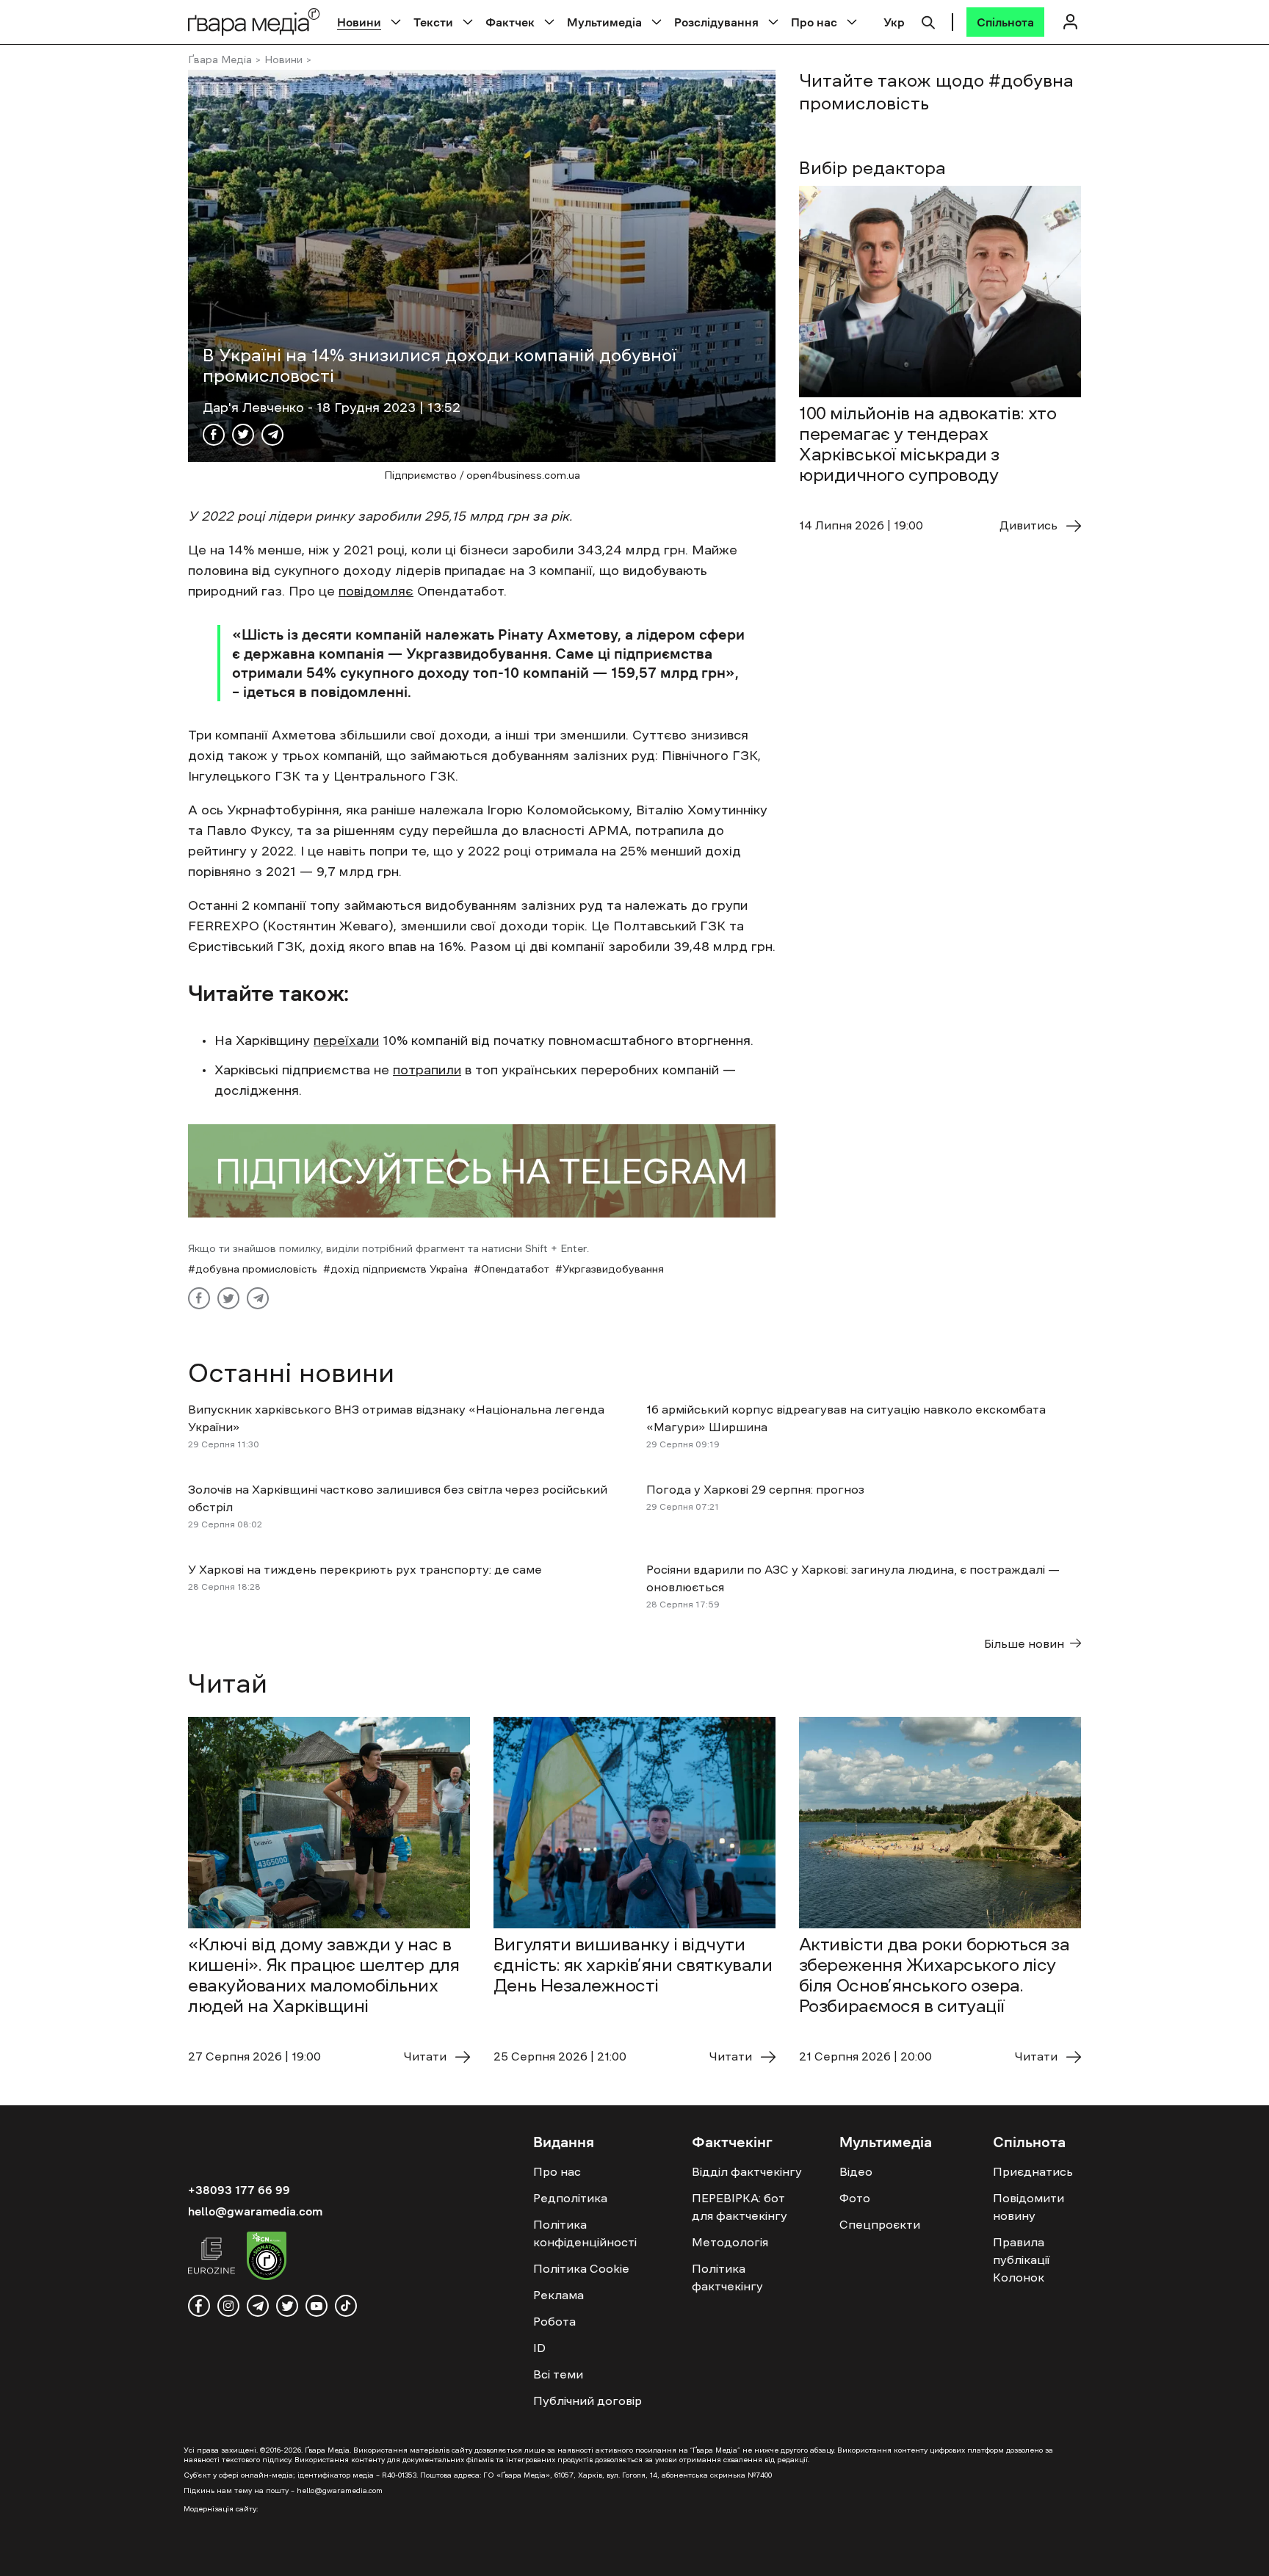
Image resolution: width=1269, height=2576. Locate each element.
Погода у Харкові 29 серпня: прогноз (755, 1489)
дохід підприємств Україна (399, 1269)
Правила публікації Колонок (1021, 2260)
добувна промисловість (256, 1269)
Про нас (814, 22)
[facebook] (199, 2306)
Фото (855, 2198)
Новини (359, 22)
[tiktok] (346, 2306)
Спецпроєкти (880, 2224)
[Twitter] (243, 435)
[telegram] (258, 2306)
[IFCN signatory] (267, 2258)
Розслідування (716, 22)
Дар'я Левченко (255, 408)
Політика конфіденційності (585, 2233)
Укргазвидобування (613, 1269)
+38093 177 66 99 (239, 2190)
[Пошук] (928, 21)
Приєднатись (1033, 2171)
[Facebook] (214, 435)
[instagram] (228, 2306)
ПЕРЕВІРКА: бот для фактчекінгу (740, 2207)
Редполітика (570, 2198)
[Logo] (254, 22)
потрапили (427, 1070)
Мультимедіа (604, 22)
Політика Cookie (581, 2268)
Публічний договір (587, 2400)
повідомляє (376, 591)
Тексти (433, 22)
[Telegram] (272, 435)
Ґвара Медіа (220, 59)
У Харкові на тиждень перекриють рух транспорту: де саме (365, 1569)
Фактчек (510, 22)
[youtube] (317, 2306)
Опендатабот (515, 1269)
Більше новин (1024, 1643)
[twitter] (287, 2306)
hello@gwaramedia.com (255, 2211)
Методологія (730, 2242)
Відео (856, 2171)
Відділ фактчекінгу (747, 2171)
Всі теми (558, 2374)
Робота (554, 2321)
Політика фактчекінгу (727, 2277)
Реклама (558, 2295)
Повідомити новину (1028, 2207)
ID (539, 2348)
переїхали (346, 1041)
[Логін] (1070, 22)
